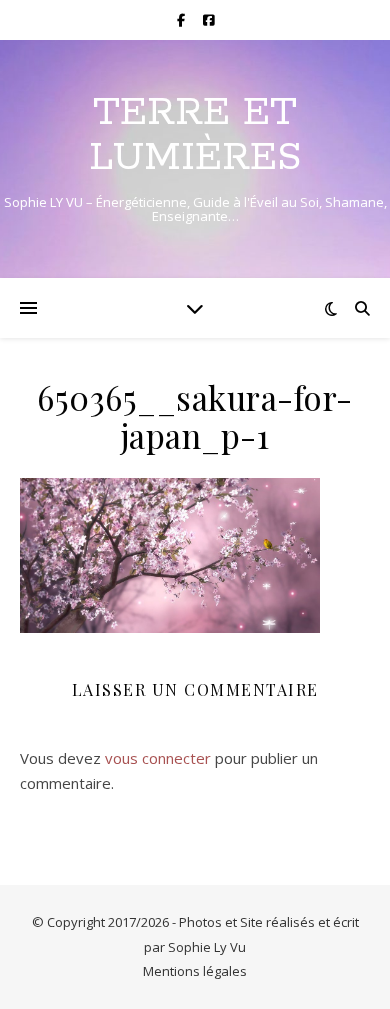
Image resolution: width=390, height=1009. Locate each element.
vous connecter (158, 758)
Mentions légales (195, 971)
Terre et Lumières (195, 135)
